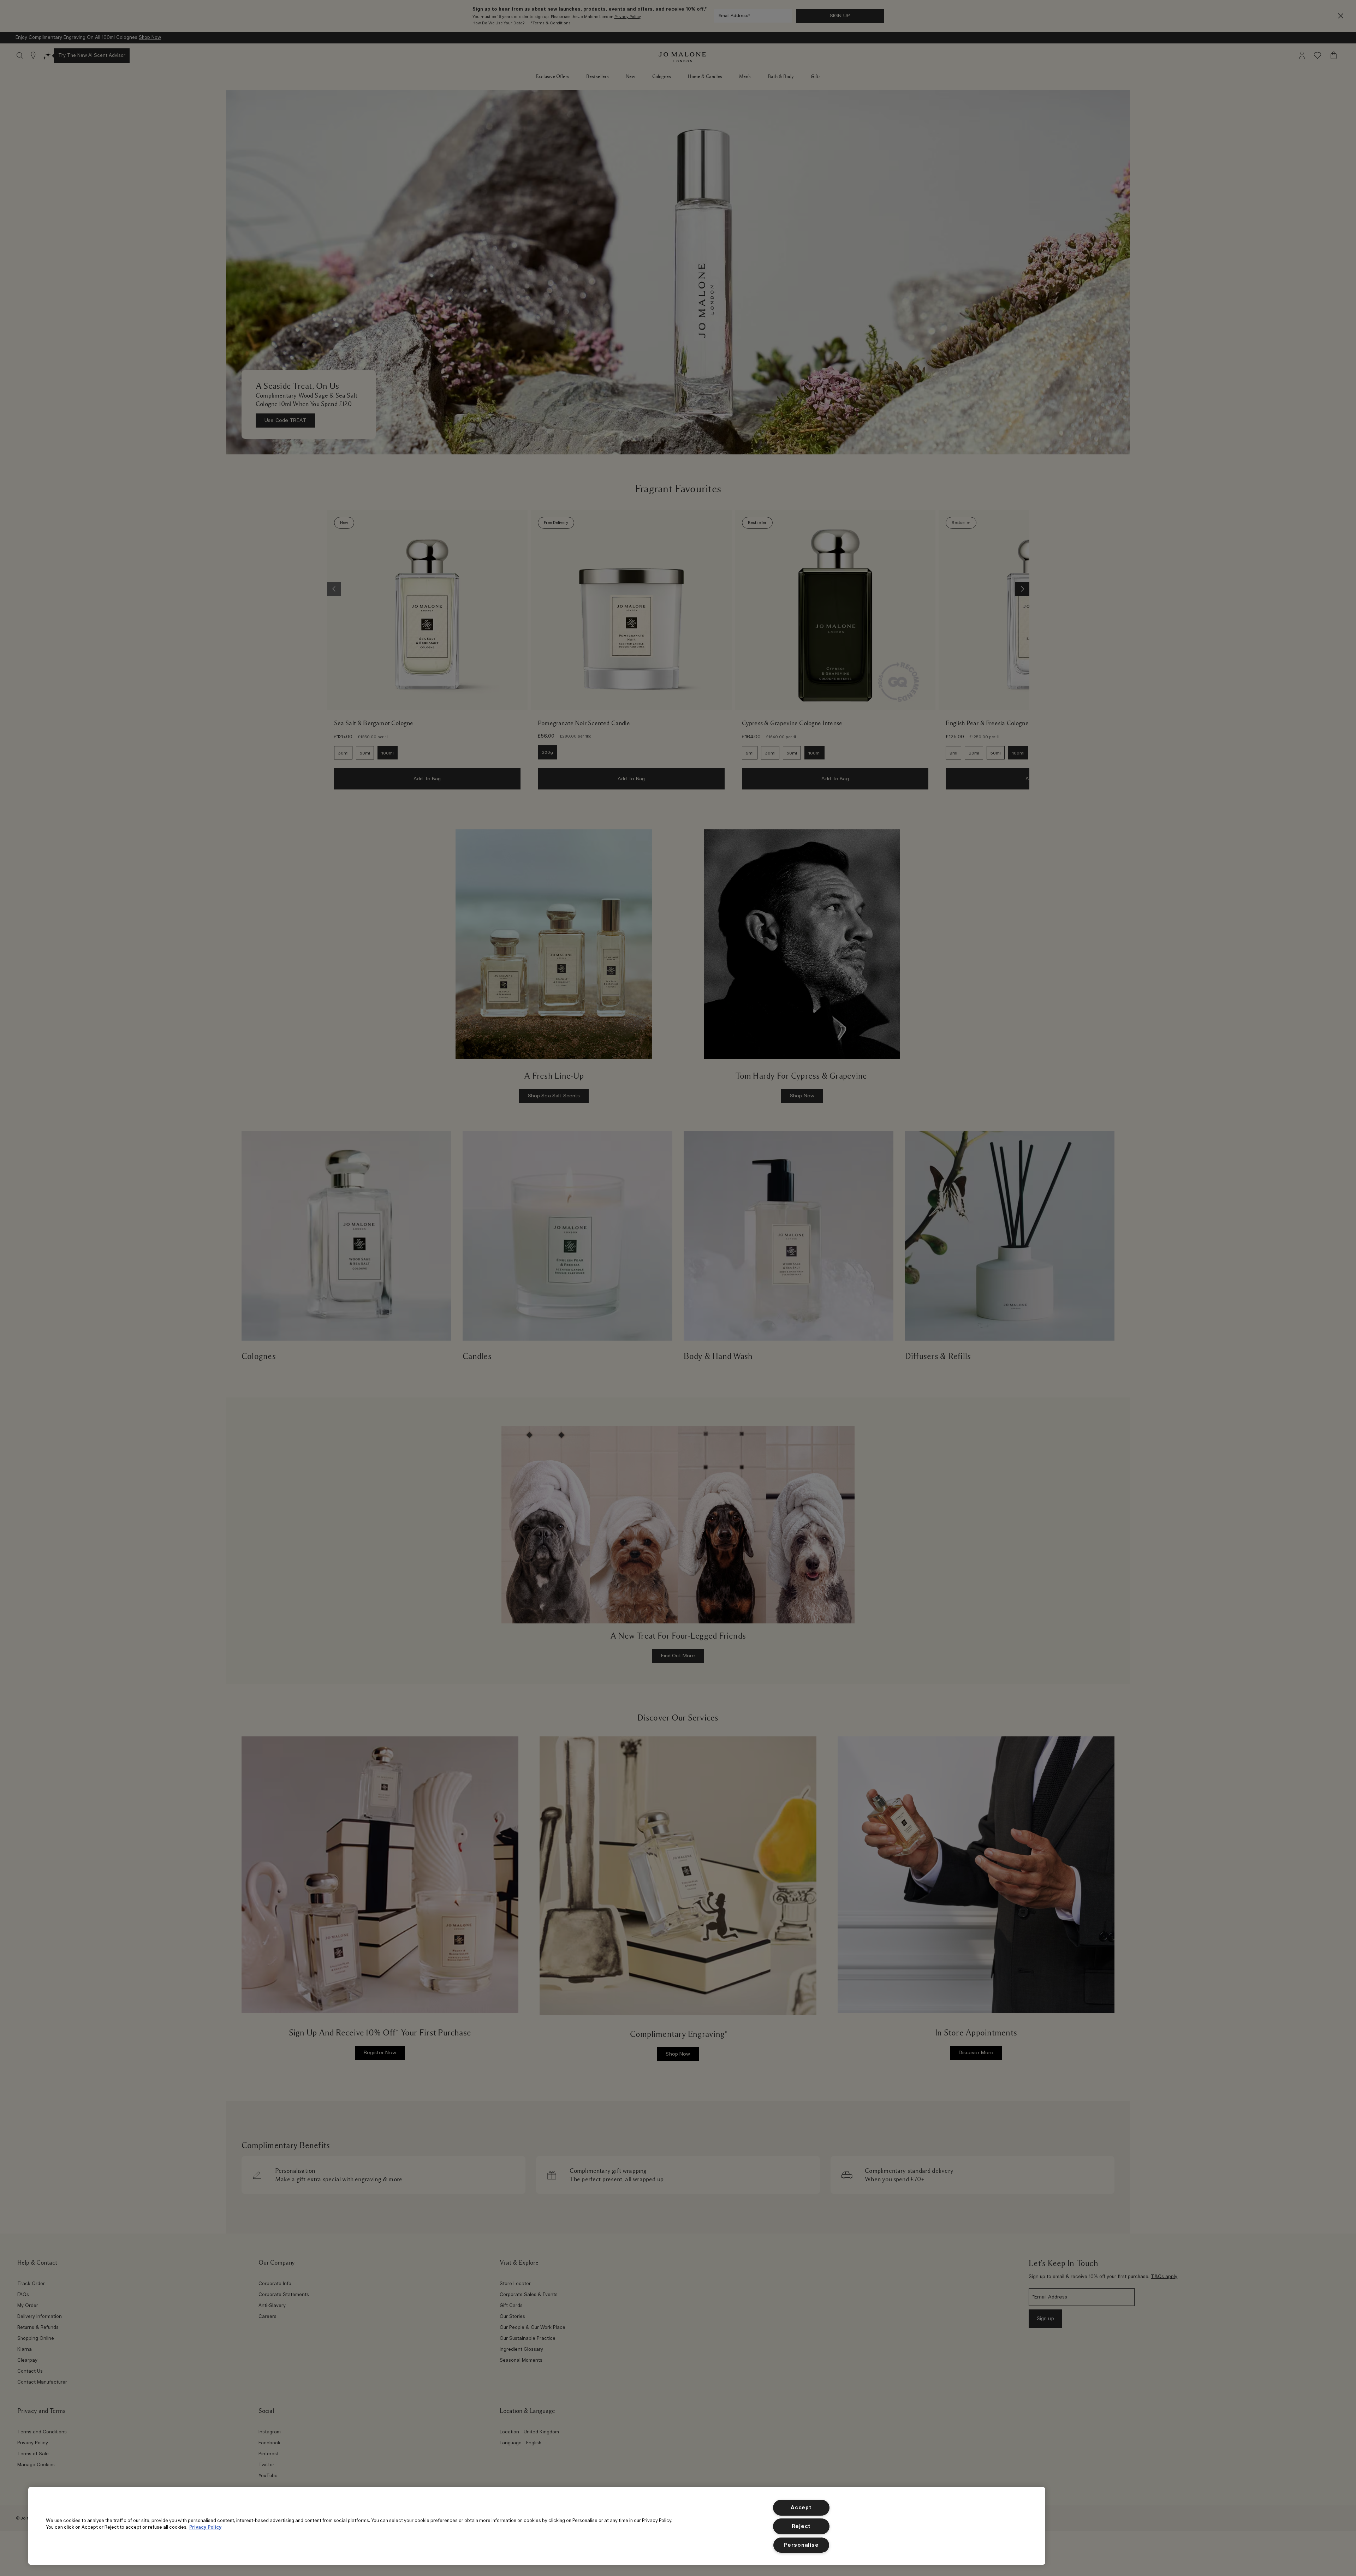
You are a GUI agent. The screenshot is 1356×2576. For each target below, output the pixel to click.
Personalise (801, 2545)
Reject (801, 2526)
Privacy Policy (205, 2527)
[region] (537, 2526)
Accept (801, 2508)
